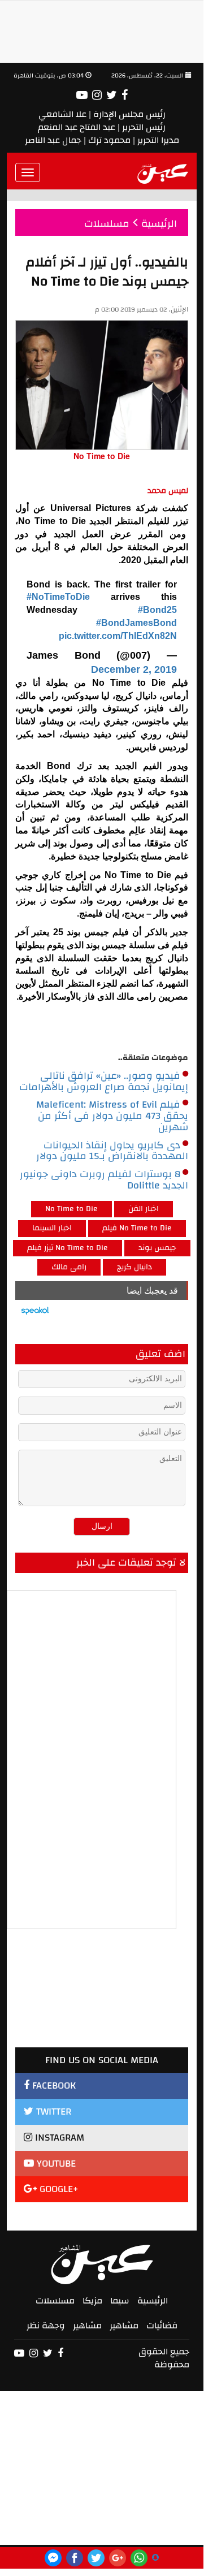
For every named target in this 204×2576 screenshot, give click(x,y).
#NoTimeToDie (58, 597)
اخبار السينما (52, 1228)
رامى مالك (69, 1267)
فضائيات (162, 2326)
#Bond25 (157, 610)
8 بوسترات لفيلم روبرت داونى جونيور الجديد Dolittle (104, 1180)
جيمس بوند (157, 1248)
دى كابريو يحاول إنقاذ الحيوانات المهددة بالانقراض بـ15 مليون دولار (112, 1151)
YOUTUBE (55, 2164)
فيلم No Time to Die (137, 1228)
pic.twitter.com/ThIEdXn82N (118, 636)
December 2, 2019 (134, 669)
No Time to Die (71, 1209)
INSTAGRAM (58, 2138)
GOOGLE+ (58, 2189)
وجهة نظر (46, 2326)
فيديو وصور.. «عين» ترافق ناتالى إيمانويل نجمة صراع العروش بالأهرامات (104, 1082)
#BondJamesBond (136, 623)
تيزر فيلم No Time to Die (68, 1248)
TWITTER (52, 2112)
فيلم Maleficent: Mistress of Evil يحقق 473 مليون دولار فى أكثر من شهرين (112, 1116)
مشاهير (124, 2326)
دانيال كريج (134, 1267)
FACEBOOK (53, 2086)
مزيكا (92, 2301)
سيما (120, 2301)
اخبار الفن (144, 1209)
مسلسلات (55, 2301)
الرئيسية (153, 2301)
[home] (163, 172)
